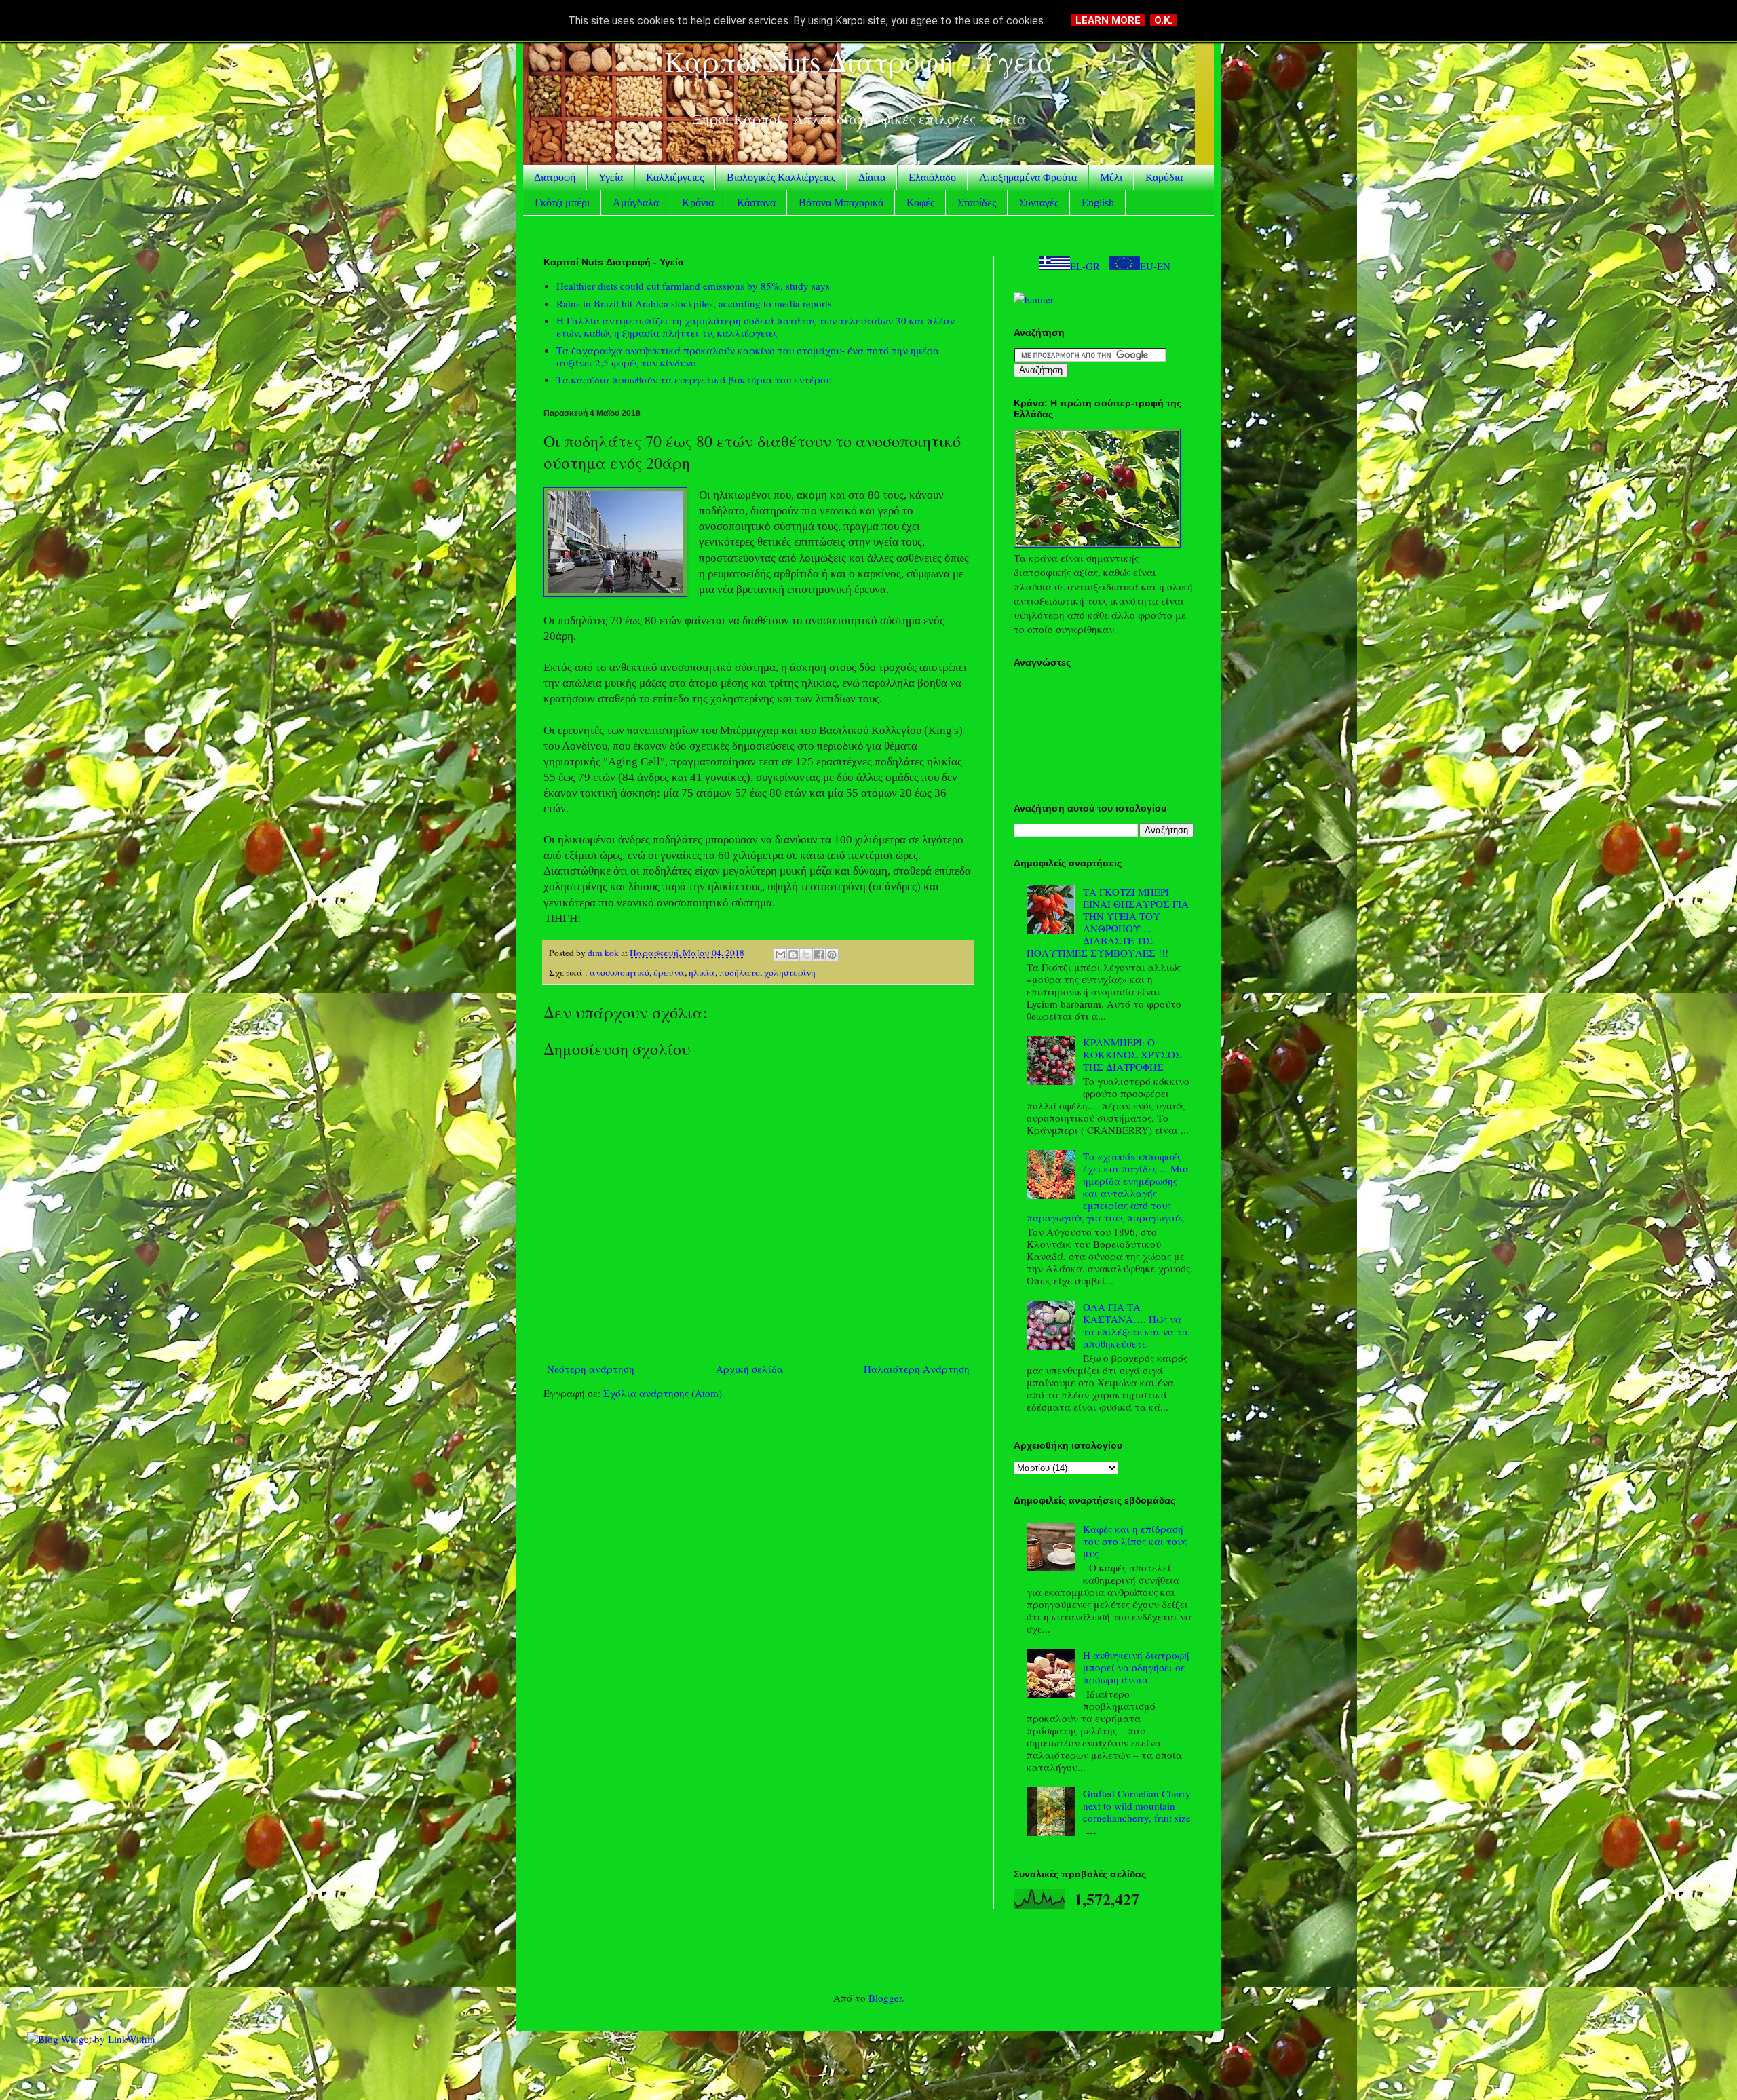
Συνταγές (1039, 203)
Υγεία (611, 177)
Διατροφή (555, 177)
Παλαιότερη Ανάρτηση (917, 1369)
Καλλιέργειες (675, 177)
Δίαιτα (872, 177)
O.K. (1163, 20)
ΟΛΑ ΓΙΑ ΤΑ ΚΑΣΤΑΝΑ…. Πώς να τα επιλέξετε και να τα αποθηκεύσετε (1135, 1325)
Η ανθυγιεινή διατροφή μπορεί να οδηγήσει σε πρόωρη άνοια (1136, 1667)
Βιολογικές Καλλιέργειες (781, 177)
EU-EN (1155, 266)
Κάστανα (756, 203)
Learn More (1108, 20)
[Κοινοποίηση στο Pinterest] (832, 955)
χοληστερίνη (790, 972)
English (1098, 203)
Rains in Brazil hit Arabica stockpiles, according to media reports (694, 303)
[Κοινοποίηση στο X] (806, 955)
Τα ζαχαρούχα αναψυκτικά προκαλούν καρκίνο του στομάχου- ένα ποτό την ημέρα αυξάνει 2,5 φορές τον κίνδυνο (748, 356)
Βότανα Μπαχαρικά (841, 203)
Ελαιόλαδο (932, 177)
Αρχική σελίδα (749, 1369)
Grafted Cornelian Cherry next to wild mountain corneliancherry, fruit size (1137, 1806)
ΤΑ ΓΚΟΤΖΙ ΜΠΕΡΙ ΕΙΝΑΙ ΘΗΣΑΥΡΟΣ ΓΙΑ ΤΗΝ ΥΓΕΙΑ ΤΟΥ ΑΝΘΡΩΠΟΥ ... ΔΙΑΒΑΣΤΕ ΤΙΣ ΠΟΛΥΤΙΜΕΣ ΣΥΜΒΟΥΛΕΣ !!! (1108, 922)
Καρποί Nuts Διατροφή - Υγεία (859, 61)
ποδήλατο (740, 972)
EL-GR (1085, 266)
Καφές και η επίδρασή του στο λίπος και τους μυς (1135, 1541)
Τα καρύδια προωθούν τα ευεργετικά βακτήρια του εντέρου (694, 379)
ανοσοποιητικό (619, 972)
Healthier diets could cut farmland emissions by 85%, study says (693, 286)
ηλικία (702, 972)
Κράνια (698, 203)
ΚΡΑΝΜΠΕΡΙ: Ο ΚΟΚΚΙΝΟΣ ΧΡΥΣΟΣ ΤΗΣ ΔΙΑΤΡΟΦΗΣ (1132, 1054)
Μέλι (1111, 177)
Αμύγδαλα (636, 203)
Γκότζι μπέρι (562, 203)
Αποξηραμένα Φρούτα (1028, 177)
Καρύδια (1164, 177)
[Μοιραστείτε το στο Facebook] (819, 955)
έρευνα (669, 972)
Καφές (920, 203)
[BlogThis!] (793, 955)
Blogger (885, 1998)
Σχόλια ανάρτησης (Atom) (663, 1393)
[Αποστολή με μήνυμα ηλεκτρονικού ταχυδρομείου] (780, 955)
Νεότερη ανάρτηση (591, 1369)
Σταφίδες (977, 203)
